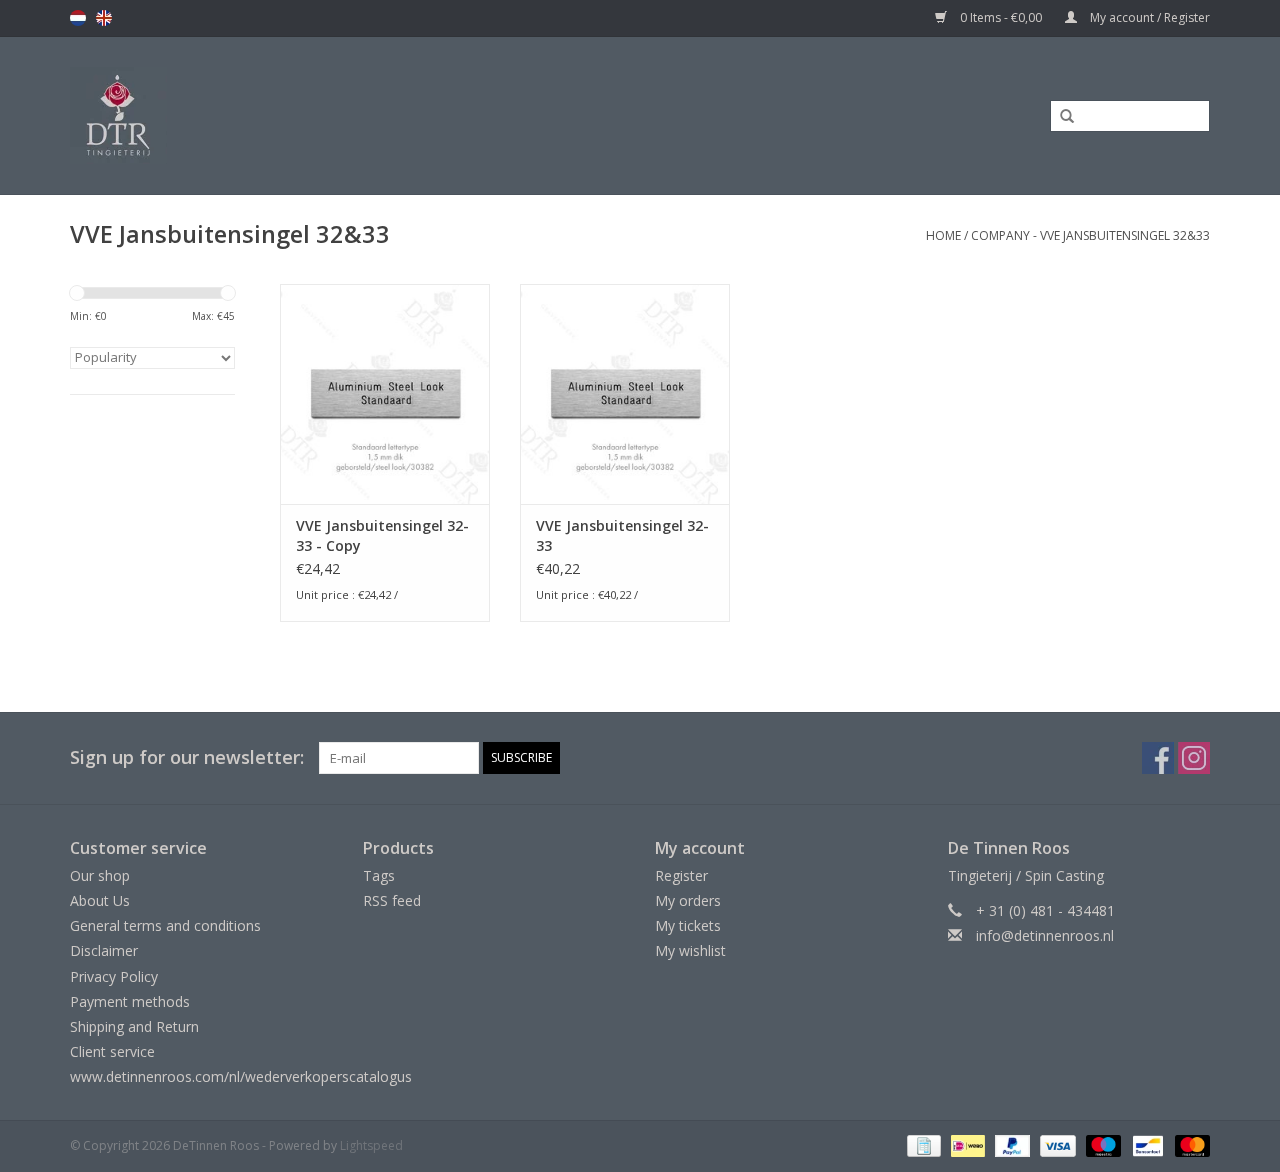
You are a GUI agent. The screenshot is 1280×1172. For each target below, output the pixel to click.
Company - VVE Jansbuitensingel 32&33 (1090, 235)
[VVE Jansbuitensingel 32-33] (625, 394)
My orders (688, 900)
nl (78, 18)
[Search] (1060, 117)
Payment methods (130, 1001)
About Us (100, 900)
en (104, 18)
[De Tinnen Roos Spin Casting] (277, 115)
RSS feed (392, 900)
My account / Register (1148, 17)
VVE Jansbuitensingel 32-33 (622, 535)
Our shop (100, 875)
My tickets (688, 925)
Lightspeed (371, 1145)
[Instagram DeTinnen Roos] (1194, 758)
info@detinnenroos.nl (1045, 935)
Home (943, 235)
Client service (112, 1051)
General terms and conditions (165, 925)
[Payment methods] (922, 1144)
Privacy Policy (114, 976)
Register (681, 875)
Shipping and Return (134, 1026)
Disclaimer (104, 950)
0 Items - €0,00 (1001, 17)
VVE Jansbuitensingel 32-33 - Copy (382, 535)
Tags (379, 875)
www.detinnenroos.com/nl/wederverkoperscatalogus (241, 1076)
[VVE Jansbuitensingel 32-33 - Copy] (385, 394)
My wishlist (690, 950)
